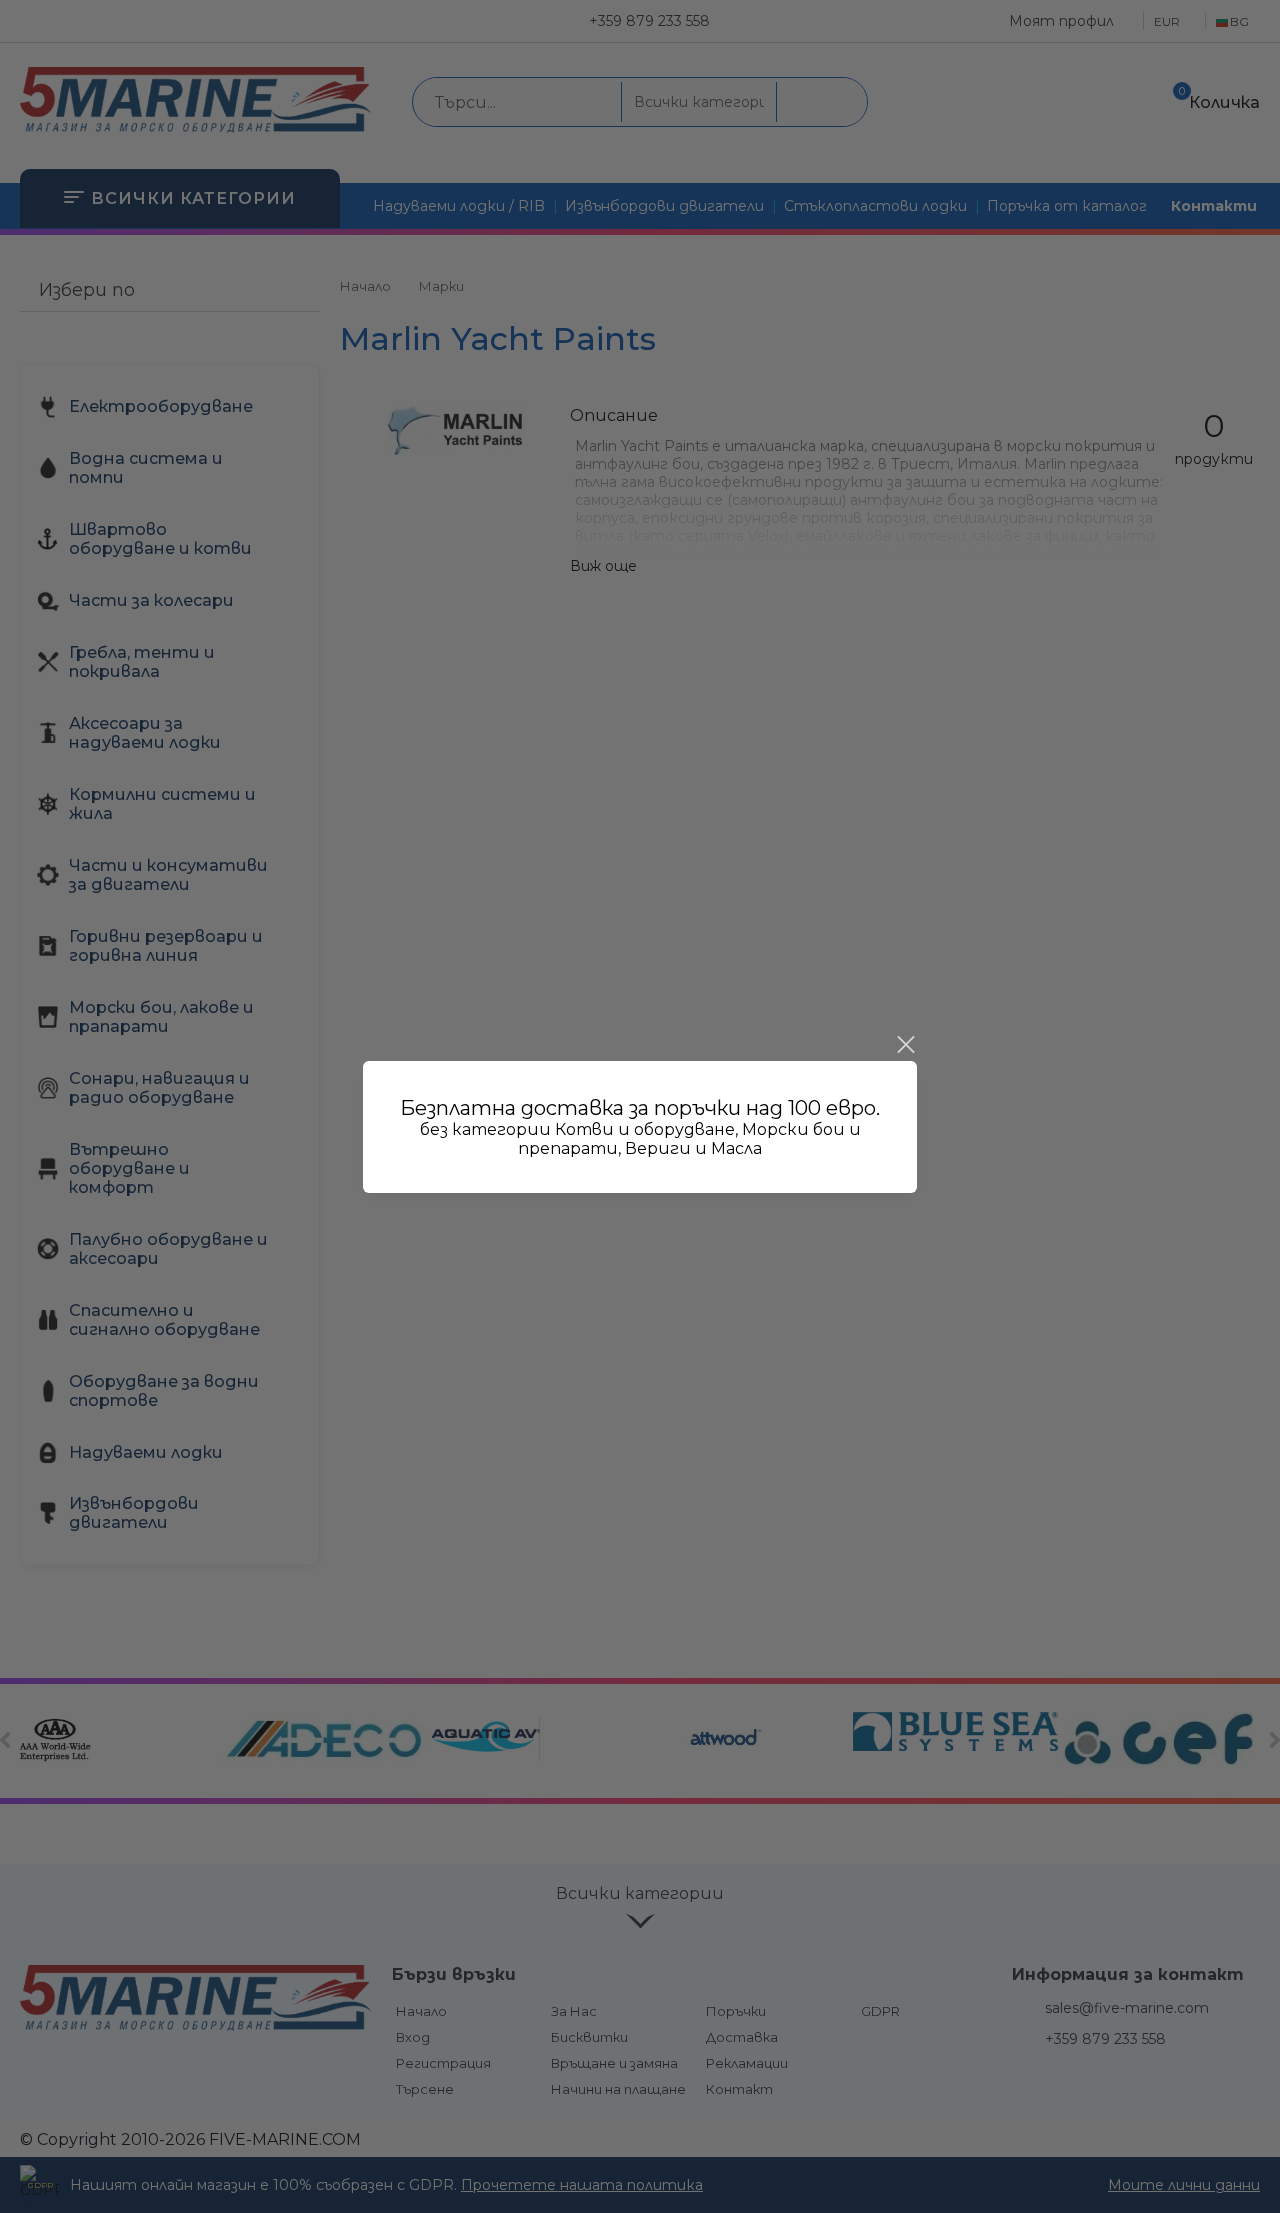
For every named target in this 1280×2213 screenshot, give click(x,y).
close (905, 1045)
